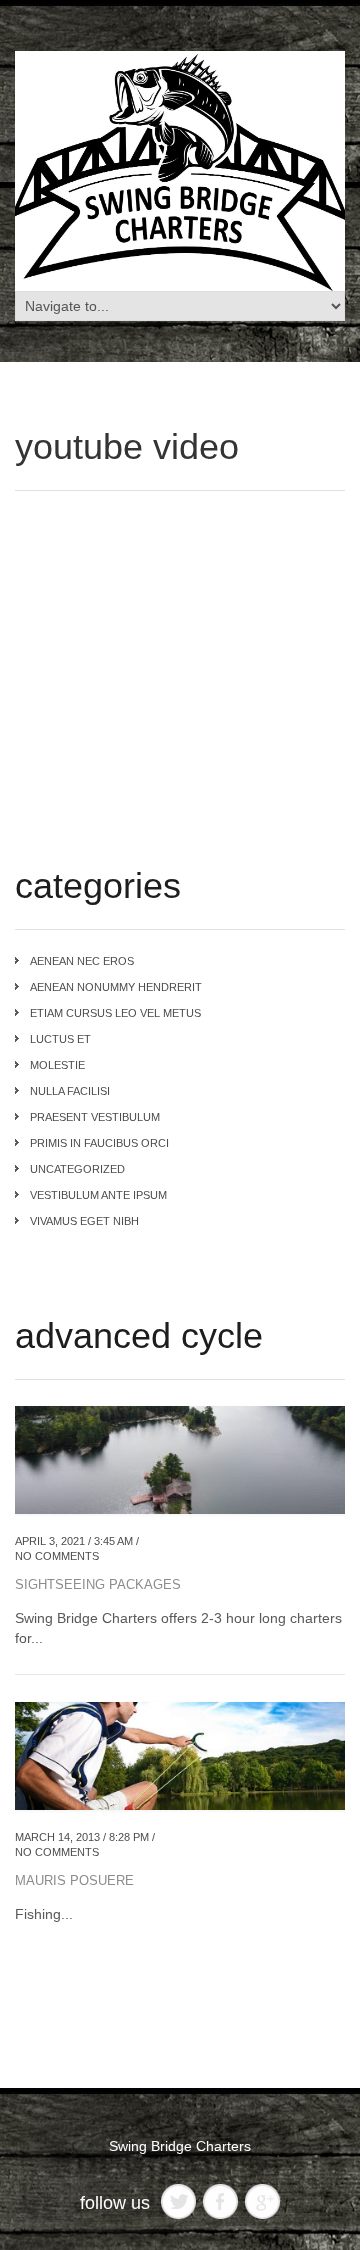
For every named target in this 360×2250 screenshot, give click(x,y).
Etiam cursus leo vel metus (115, 1013)
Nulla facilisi (70, 1091)
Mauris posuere (74, 1880)
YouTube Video (127, 446)
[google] (262, 2200)
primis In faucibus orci (99, 1143)
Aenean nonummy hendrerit (116, 987)
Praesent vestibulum (95, 1117)
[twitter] (178, 2200)
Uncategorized (77, 1169)
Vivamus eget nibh (84, 1221)
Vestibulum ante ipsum (98, 1195)
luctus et (60, 1039)
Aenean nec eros (82, 961)
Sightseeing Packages (98, 1584)
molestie (57, 1065)
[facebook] (220, 2200)
